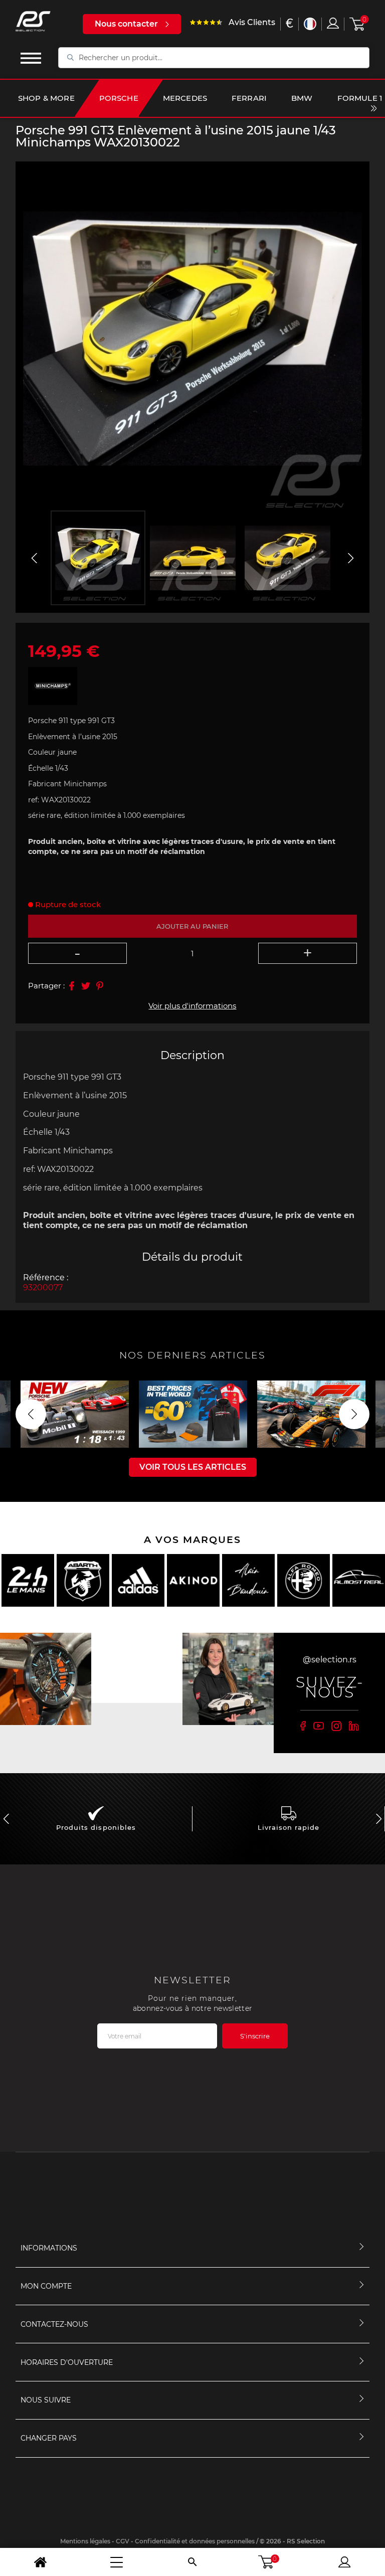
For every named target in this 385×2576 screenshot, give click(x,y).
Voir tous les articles (193, 1467)
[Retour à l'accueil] (41, 2562)
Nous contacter (126, 24)
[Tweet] (86, 986)
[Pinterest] (100, 986)
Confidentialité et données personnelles (195, 2541)
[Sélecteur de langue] (310, 24)
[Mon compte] (344, 2562)
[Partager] (72, 986)
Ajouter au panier (192, 926)
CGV (123, 2541)
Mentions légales (85, 2541)
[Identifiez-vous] (333, 23)
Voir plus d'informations (192, 1006)
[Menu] (117, 2562)
